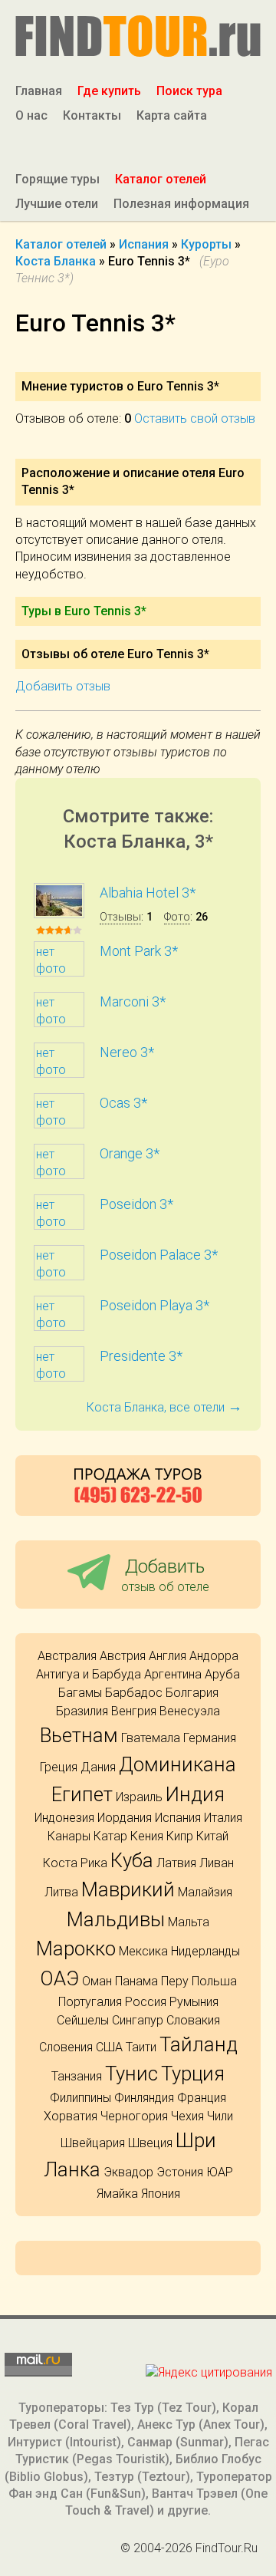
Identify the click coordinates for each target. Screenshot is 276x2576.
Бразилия (82, 1711)
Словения (66, 2047)
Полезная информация (181, 204)
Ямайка (117, 2194)
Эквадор (128, 2172)
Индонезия (64, 1818)
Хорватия (71, 2116)
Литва (61, 1892)
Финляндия (144, 2098)
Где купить (109, 91)
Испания (178, 1818)
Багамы (80, 1693)
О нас (31, 115)
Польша (214, 1981)
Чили (220, 2116)
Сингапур (138, 2020)
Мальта (189, 1922)
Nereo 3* (127, 1052)
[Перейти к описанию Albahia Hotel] (59, 914)
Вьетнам (79, 1735)
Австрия (123, 1656)
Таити (141, 2047)
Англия (168, 1656)
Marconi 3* (133, 1001)
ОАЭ (59, 1978)
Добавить (165, 1575)
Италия (223, 1818)
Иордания (125, 1818)
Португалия (90, 2002)
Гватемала (151, 1738)
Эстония (180, 2172)
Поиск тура (189, 91)
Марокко (76, 1948)
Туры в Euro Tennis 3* (84, 611)
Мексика (143, 1951)
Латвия (176, 1863)
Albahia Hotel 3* (148, 893)
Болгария (192, 1693)
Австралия (67, 1656)
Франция (202, 2098)
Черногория (134, 2116)
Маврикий (128, 1889)
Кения (147, 1836)
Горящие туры (58, 179)
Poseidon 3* (136, 1204)
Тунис (131, 2074)
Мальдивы (116, 1919)
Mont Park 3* (139, 951)
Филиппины (80, 2098)
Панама (136, 1981)
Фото (177, 917)
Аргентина (173, 1674)
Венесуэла (190, 1711)
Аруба (222, 1674)
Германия (210, 1738)
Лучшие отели (57, 204)
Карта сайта (172, 115)
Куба (132, 1860)
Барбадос (134, 1693)
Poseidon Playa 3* (154, 1305)
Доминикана (177, 1764)
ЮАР (220, 2172)
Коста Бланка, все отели (164, 1407)
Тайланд (199, 2044)
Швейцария (93, 2143)
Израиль (139, 1797)
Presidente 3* (141, 1356)
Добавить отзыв (63, 686)
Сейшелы (83, 2020)
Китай (212, 1836)
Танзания (77, 2076)
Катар (110, 1836)
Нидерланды (205, 1951)
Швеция (150, 2143)
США (109, 2047)
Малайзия (205, 1892)
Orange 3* (130, 1153)
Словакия (193, 2020)
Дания (98, 1767)
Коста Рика (75, 1863)
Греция (59, 1767)
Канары (69, 1836)
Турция (193, 2074)
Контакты (92, 115)
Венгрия (134, 1711)
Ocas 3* (123, 1103)
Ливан (217, 1863)
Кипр (180, 1836)
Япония (161, 2194)
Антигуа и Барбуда (89, 1674)
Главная (39, 91)
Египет (82, 1794)
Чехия (187, 2116)
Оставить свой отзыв (195, 418)
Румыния (194, 2002)
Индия (195, 1794)
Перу (175, 1981)
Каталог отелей (161, 179)
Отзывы (120, 917)
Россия (146, 2002)
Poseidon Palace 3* (159, 1255)
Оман (97, 1981)
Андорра (214, 1656)
